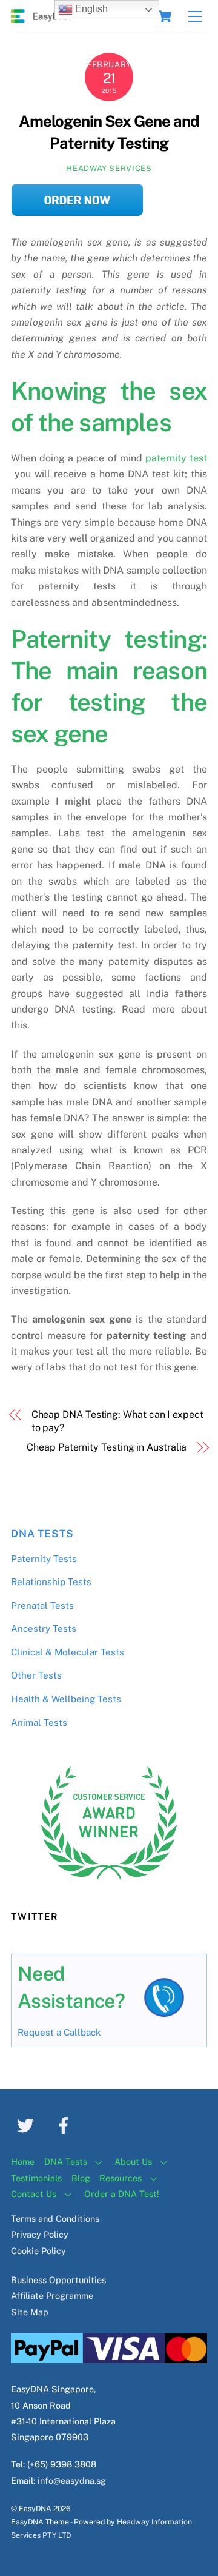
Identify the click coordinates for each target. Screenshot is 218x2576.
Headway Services (109, 168)
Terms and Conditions (55, 2219)
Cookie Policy (38, 2251)
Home (23, 2162)
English (90, 9)
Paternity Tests (44, 1559)
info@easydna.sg (72, 2480)
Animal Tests (39, 1722)
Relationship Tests (51, 1582)
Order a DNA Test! (122, 2194)
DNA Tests (42, 1534)
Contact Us (34, 2194)
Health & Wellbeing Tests (66, 1699)
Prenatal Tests (42, 1605)
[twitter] (28, 2125)
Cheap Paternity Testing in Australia (107, 1447)
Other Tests (36, 1675)
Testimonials (36, 2178)
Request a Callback (59, 2032)
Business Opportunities (58, 2280)
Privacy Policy (40, 2234)
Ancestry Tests (44, 1628)
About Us (133, 2162)
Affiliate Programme (52, 2296)
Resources (121, 2178)
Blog (81, 2178)
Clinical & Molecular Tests (68, 1652)
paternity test (175, 458)
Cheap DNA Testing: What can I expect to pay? (117, 1421)
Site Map (30, 2312)
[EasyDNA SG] (41, 18)
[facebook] (66, 2125)
